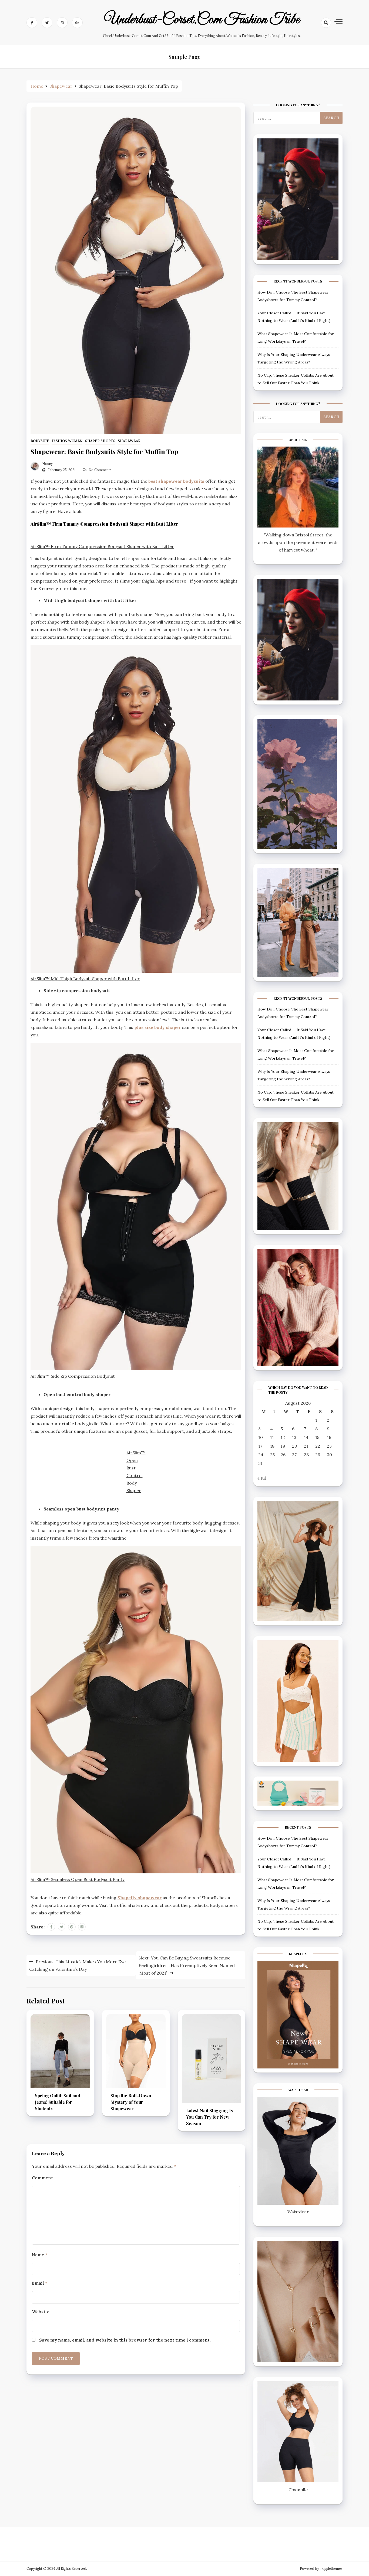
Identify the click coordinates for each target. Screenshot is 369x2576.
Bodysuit (40, 441)
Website (41, 2312)
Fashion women (67, 441)
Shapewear (129, 441)
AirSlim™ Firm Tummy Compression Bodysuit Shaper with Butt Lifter (102, 546)
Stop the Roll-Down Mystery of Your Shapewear (131, 2102)
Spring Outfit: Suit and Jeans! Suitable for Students (58, 2102)
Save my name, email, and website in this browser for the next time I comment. (125, 2340)
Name (40, 2255)
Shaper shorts (100, 441)
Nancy (48, 464)
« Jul (262, 1478)
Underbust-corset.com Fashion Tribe (202, 20)
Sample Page (185, 57)
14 (306, 1437)
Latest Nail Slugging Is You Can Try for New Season (209, 2117)
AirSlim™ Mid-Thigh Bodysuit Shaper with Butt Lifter (85, 979)
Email (40, 2283)
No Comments (100, 470)
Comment (42, 2178)
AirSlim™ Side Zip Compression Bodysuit (73, 1376)
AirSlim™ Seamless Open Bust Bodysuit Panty (78, 1879)
